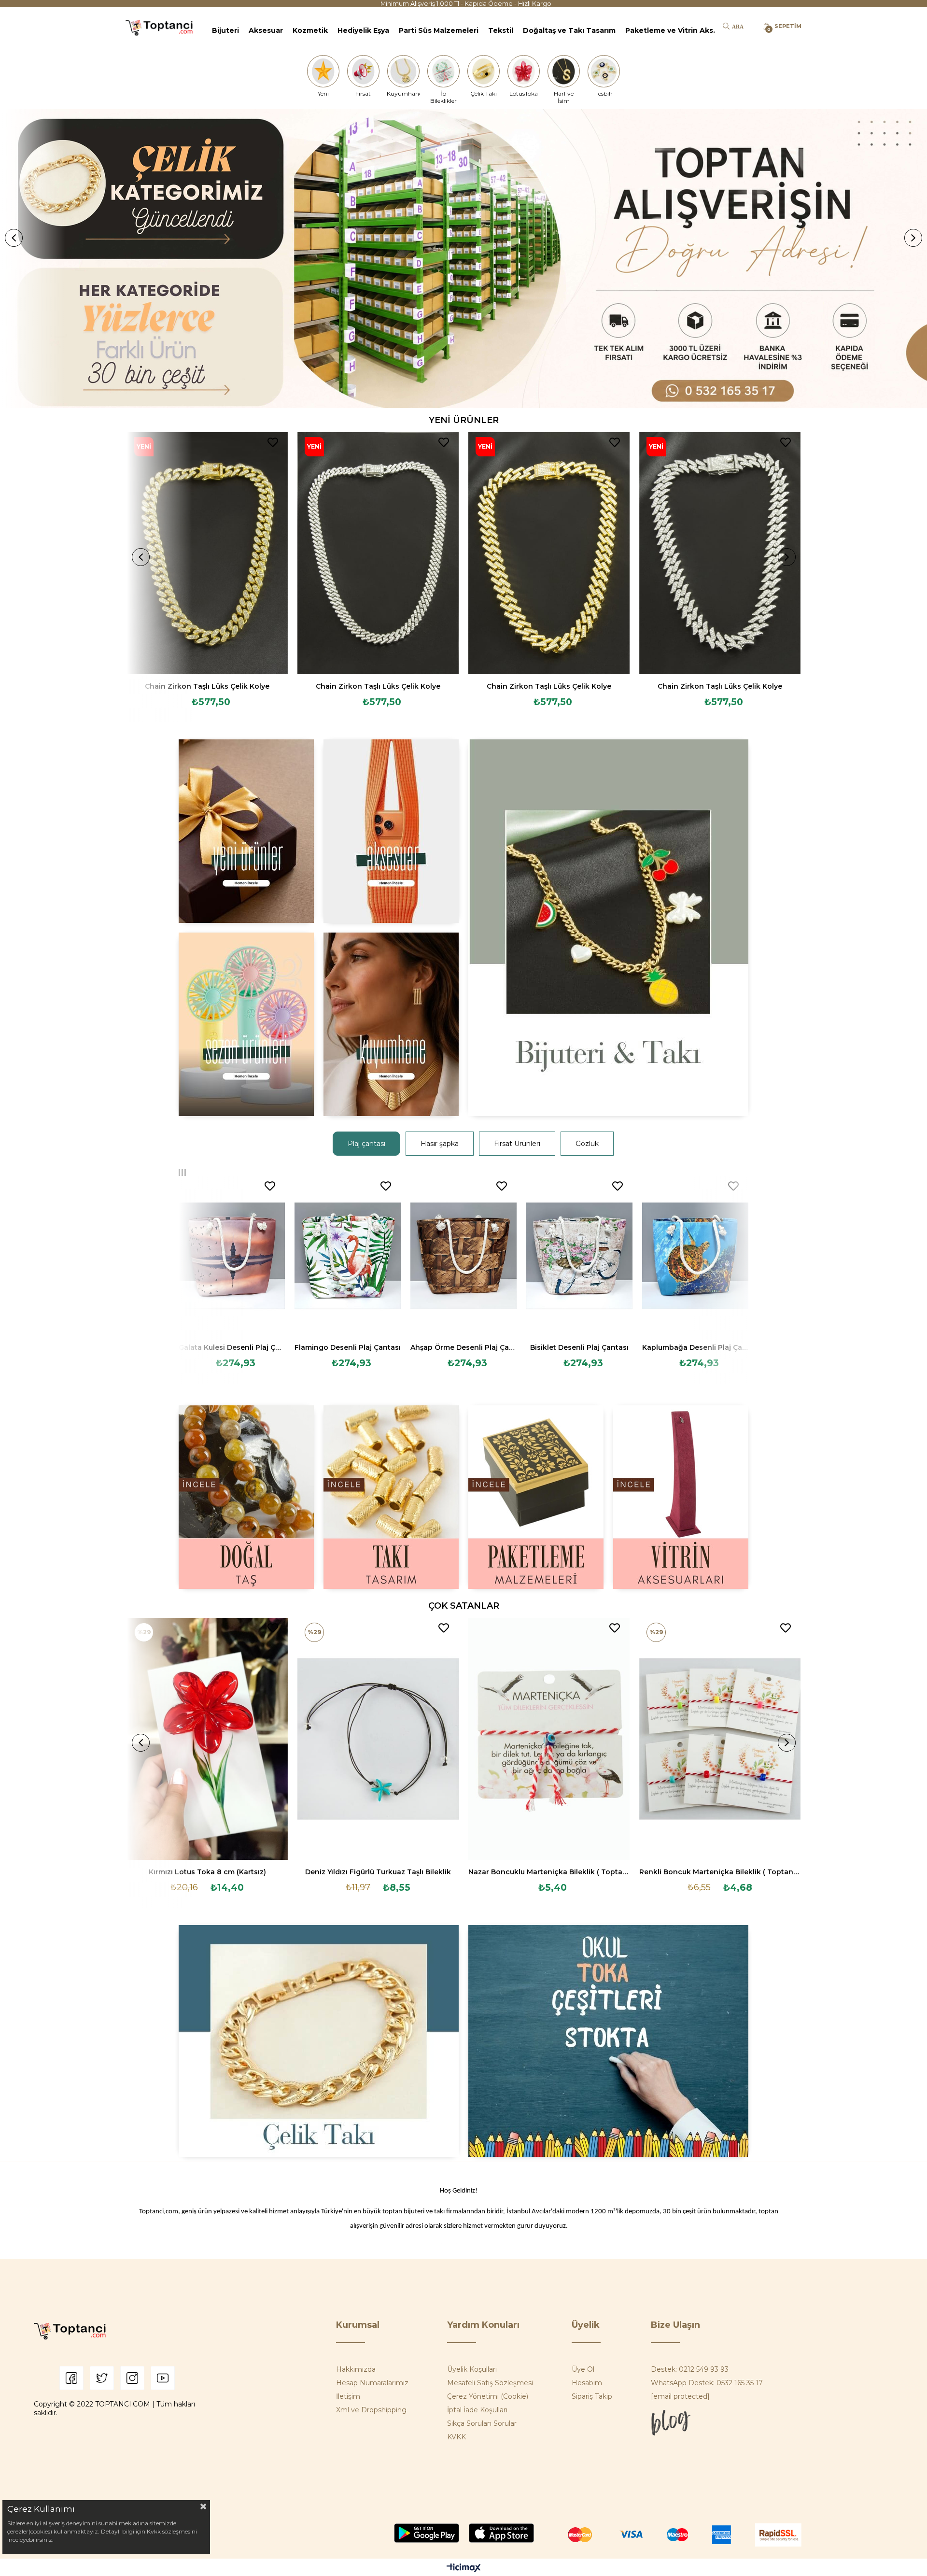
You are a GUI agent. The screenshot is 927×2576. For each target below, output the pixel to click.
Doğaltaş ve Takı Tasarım (569, 30)
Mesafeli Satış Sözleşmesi (490, 2383)
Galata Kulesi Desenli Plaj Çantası (232, 1347)
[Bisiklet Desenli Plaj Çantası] (579, 1256)
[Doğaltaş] (246, 1497)
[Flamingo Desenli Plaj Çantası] (348, 1256)
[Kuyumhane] (403, 71)
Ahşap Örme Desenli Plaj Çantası (463, 1347)
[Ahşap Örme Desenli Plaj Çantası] (463, 1256)
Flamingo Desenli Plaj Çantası (348, 1347)
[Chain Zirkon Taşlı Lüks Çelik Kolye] (208, 553)
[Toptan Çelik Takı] (319, 2041)
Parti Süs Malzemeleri (439, 30)
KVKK (456, 2437)
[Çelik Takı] (484, 71)
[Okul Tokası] (608, 2041)
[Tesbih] (604, 71)
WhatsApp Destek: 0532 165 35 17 (707, 2383)
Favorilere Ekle (273, 442)
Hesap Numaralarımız (372, 2383)
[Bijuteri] (608, 928)
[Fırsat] (363, 71)
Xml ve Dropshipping (371, 2410)
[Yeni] (323, 71)
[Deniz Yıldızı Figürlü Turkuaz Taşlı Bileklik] (378, 1739)
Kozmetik (310, 30)
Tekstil (501, 30)
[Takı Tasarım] (391, 1497)
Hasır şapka (440, 1144)
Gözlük (587, 1144)
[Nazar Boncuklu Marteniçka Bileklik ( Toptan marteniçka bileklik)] (549, 1739)
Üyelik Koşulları (472, 2369)
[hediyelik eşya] (246, 1024)
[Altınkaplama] (391, 1024)
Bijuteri (225, 30)
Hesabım (587, 2383)
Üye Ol (583, 2369)
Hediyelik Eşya (363, 30)
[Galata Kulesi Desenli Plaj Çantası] (232, 1256)
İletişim (348, 2396)
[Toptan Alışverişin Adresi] (463, 259)
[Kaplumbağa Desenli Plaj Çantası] (695, 1256)
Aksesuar (266, 30)
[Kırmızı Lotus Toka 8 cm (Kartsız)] (208, 1739)
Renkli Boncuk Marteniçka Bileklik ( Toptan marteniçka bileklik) (720, 1872)
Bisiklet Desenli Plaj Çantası (579, 1347)
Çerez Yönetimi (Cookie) (488, 2396)
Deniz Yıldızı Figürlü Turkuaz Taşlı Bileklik (378, 1872)
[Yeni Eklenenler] (246, 831)
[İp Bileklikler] (443, 71)
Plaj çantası (366, 1144)
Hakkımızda (356, 2369)
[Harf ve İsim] (564, 71)
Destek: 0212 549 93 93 (690, 2369)
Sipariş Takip (592, 2396)
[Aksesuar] (391, 831)
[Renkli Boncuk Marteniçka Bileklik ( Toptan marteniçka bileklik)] (720, 1739)
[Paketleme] (536, 1497)
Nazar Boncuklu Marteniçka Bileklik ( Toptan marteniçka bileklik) (549, 1872)
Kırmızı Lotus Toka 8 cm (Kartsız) (207, 1872)
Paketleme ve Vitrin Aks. (670, 30)
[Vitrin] (681, 1497)
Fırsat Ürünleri (517, 1144)
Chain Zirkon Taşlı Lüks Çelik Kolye (207, 686)
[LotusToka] (524, 71)
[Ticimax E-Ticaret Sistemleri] (464, 2569)
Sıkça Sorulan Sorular (482, 2423)
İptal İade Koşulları (477, 2410)
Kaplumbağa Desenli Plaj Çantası (695, 1347)
